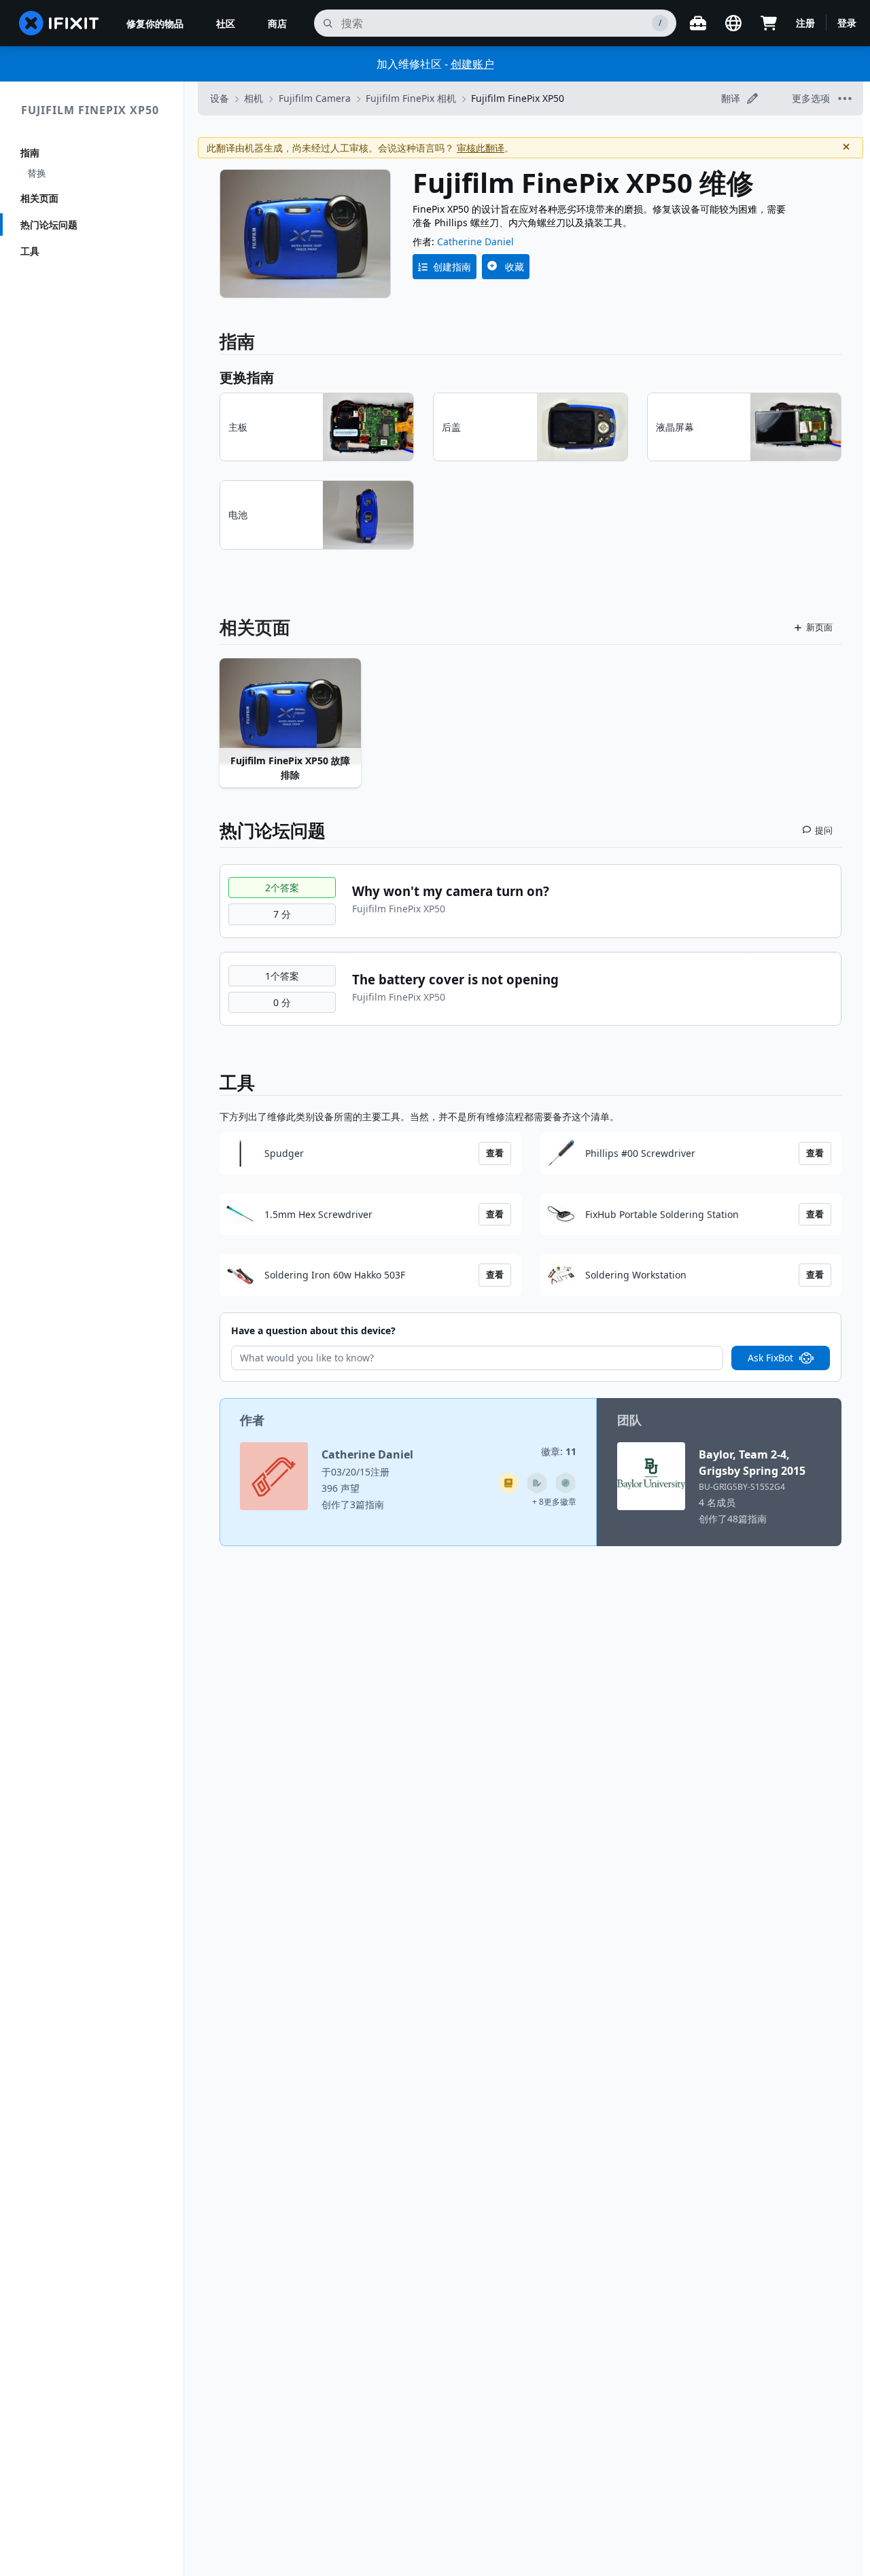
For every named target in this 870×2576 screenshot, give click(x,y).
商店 (277, 23)
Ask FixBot (770, 1358)
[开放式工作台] (698, 23)
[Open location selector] (733, 23)
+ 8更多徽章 (554, 1502)
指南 (30, 153)
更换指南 (247, 377)
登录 (847, 23)
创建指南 (452, 267)
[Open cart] (769, 23)
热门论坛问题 (49, 225)
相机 (254, 98)
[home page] (59, 23)
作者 (252, 1420)
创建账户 (472, 64)
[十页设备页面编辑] (537, 1483)
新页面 (819, 627)
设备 (220, 98)
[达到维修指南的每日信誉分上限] (508, 1483)
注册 (805, 23)
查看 (495, 1153)
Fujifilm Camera (315, 98)
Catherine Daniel (475, 241)
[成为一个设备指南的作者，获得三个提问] (565, 1483)
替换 (37, 173)
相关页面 (39, 198)
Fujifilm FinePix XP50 (90, 110)
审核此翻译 (481, 148)
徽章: (559, 1451)
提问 (824, 830)
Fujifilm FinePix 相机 (411, 98)
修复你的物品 (155, 23)
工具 (30, 251)
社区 (226, 23)
